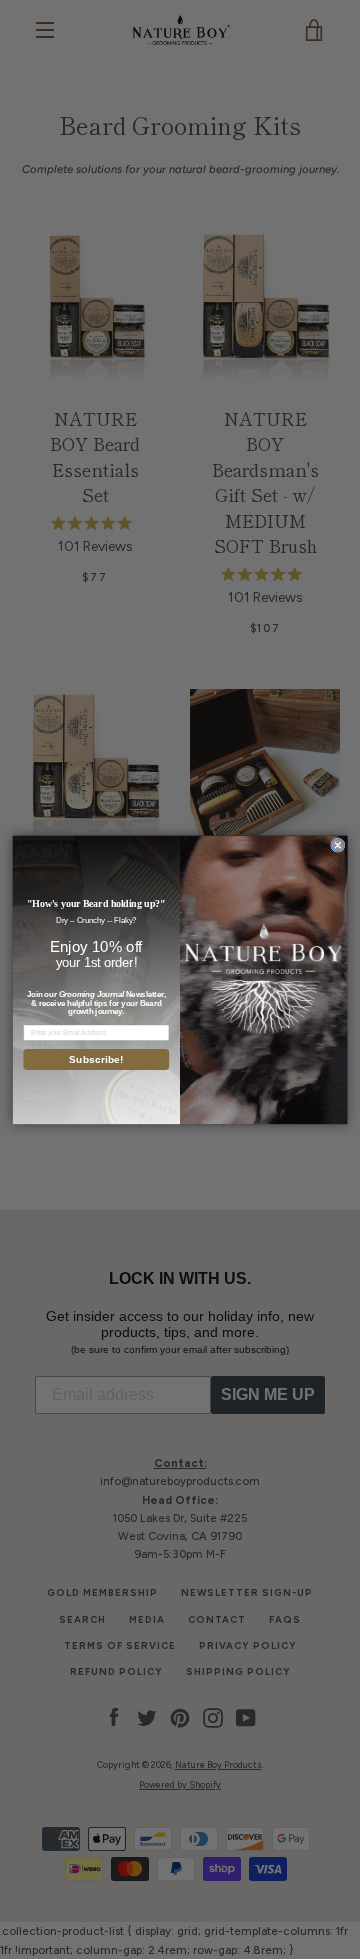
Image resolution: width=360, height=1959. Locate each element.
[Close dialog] (338, 844)
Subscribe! (96, 1059)
